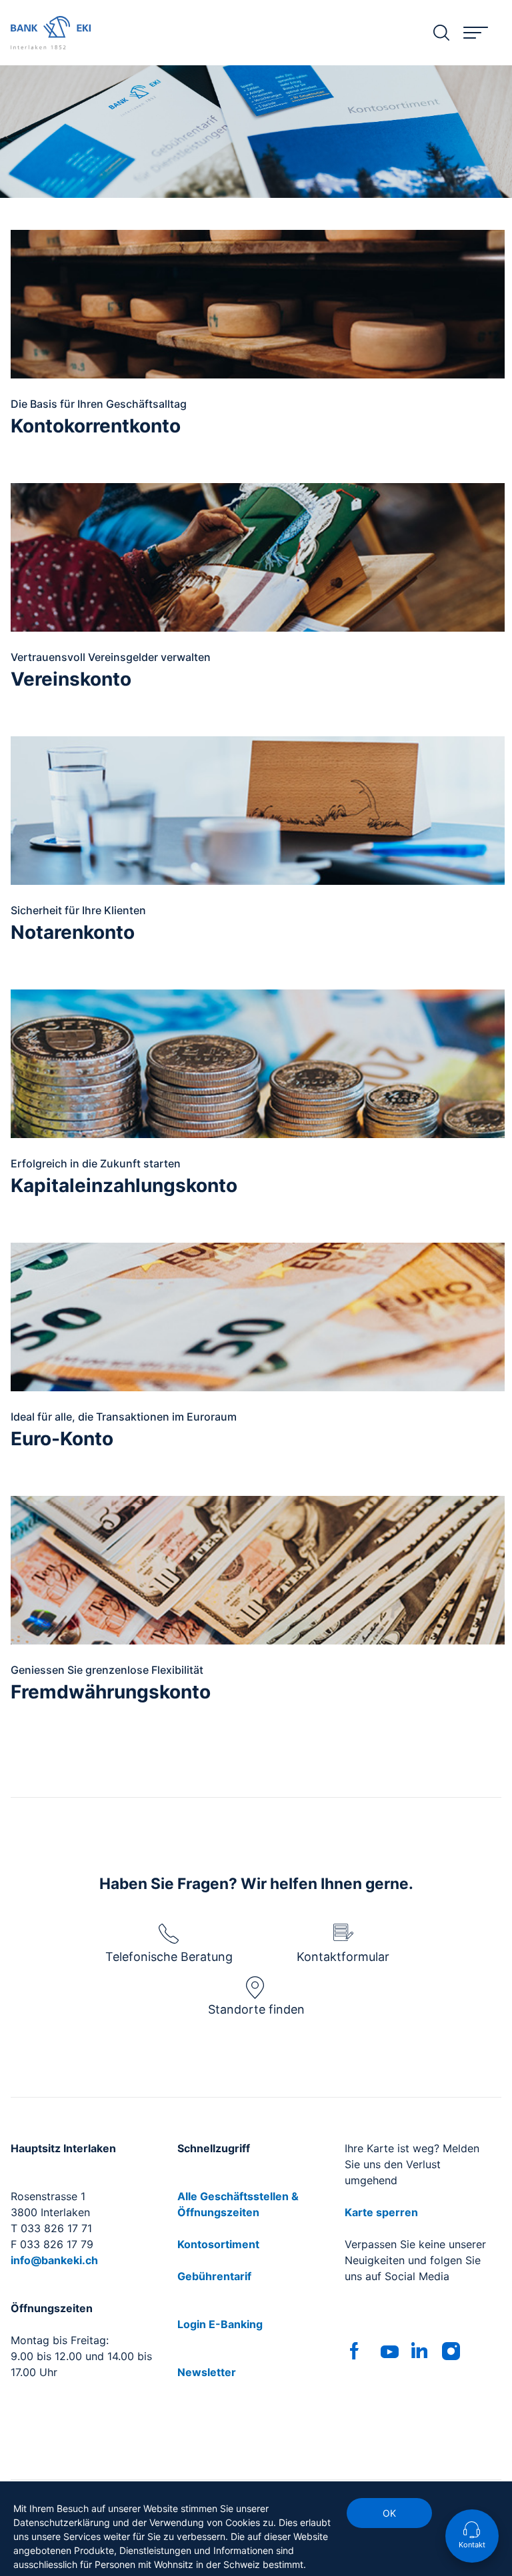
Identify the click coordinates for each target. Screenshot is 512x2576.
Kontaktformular (343, 1957)
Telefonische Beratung (169, 1957)
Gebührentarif (214, 2276)
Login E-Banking (220, 2324)
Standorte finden (256, 2009)
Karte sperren (381, 2212)
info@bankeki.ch (54, 2260)
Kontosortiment (218, 2244)
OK (389, 2513)
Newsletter (207, 2372)
